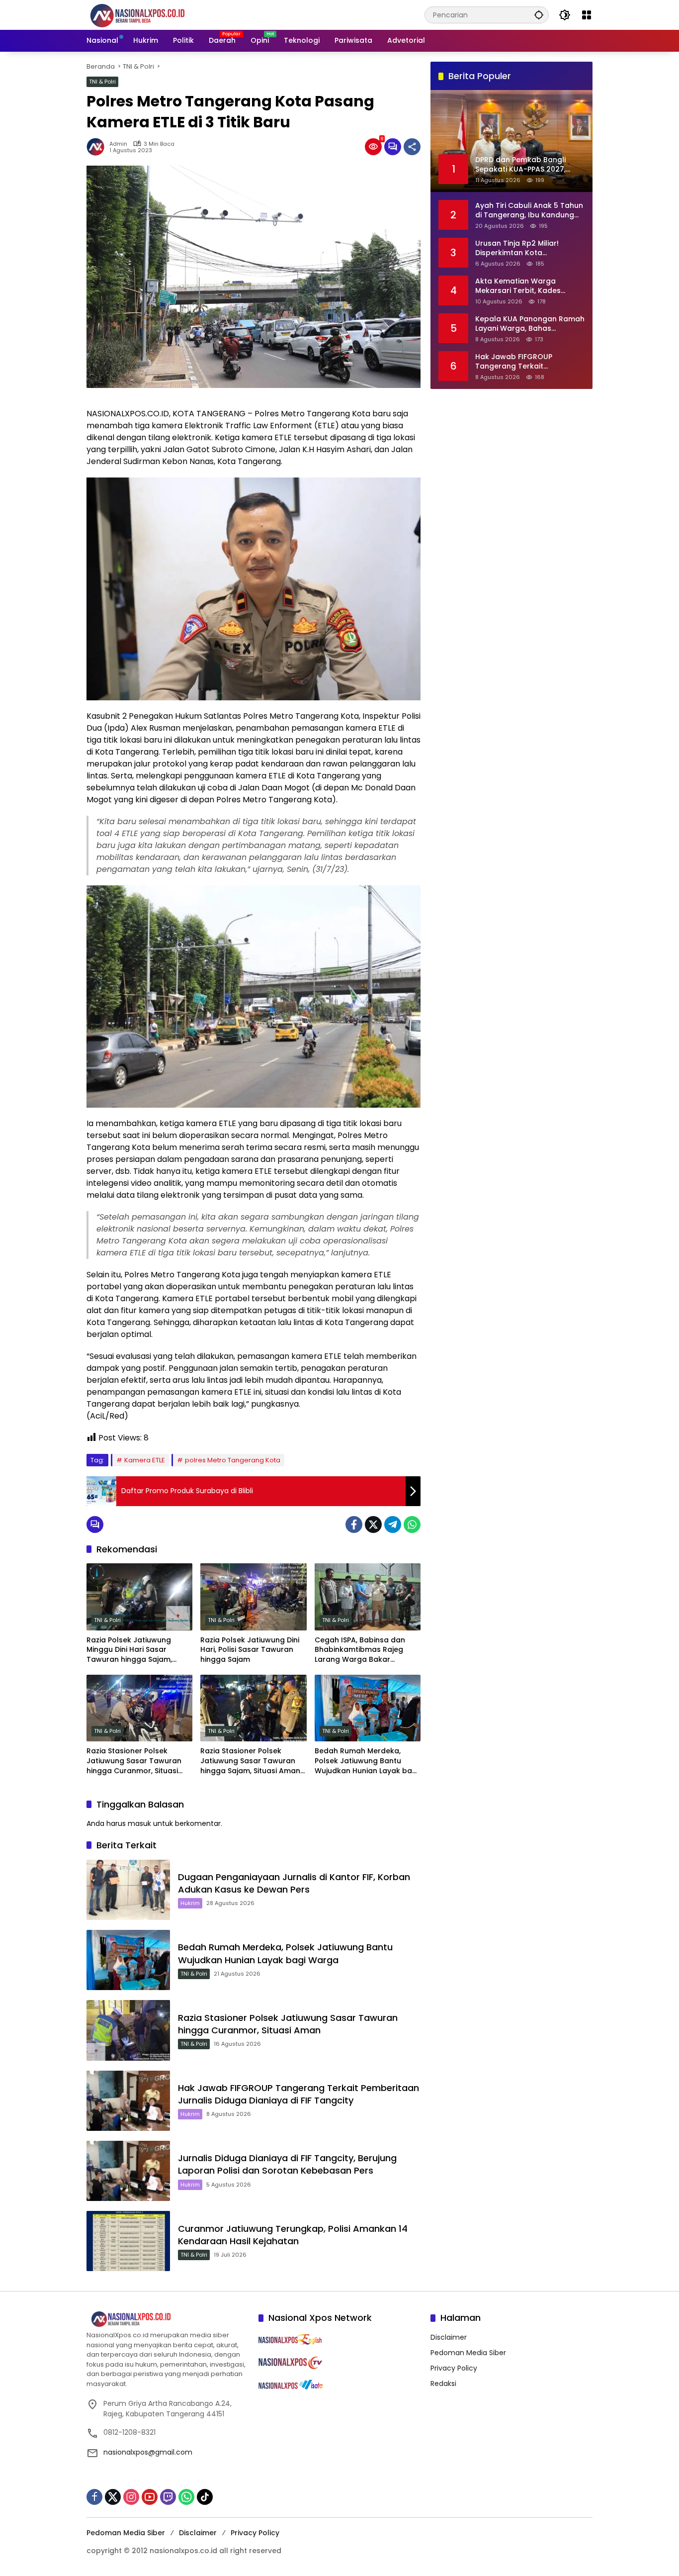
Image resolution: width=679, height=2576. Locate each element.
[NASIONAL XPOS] (149, 14)
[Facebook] (354, 1525)
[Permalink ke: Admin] (98, 147)
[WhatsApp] (412, 1525)
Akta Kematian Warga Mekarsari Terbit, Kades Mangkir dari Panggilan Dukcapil (518, 286)
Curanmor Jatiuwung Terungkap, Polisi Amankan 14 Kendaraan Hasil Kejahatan (293, 2235)
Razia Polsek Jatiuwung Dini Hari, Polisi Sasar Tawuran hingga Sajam (250, 1650)
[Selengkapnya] (168, 2319)
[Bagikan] (412, 147)
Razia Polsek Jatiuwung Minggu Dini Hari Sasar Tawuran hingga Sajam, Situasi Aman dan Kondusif (135, 1650)
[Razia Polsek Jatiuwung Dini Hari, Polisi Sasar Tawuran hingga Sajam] (253, 1597)
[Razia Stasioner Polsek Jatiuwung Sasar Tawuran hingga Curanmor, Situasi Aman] (128, 2030)
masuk (139, 1823)
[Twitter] (373, 1525)
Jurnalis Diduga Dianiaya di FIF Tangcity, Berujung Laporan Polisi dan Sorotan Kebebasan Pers (287, 2164)
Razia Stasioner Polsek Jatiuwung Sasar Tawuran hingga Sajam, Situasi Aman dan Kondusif (250, 1761)
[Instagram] (131, 2497)
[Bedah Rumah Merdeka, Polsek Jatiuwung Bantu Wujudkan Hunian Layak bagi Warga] (368, 1708)
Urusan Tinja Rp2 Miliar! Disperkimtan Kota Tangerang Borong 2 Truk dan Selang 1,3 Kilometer (522, 248)
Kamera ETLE (145, 1460)
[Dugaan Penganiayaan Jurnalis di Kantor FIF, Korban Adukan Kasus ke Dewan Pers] (128, 1890)
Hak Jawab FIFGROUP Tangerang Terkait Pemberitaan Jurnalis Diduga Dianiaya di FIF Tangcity (298, 2094)
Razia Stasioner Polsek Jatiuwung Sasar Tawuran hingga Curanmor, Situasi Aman (288, 2024)
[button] (539, 15)
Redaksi (443, 2384)
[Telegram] (393, 1525)
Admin (118, 144)
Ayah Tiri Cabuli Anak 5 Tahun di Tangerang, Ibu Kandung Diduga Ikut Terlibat (529, 210)
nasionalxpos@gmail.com (148, 2452)
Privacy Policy (454, 2368)
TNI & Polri (102, 82)
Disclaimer (449, 2337)
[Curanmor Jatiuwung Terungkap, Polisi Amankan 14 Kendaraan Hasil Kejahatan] (128, 2241)
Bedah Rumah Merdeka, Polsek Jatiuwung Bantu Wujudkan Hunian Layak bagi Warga (367, 1761)
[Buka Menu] (587, 15)
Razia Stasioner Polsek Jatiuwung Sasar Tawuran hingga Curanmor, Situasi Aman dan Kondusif (134, 1761)
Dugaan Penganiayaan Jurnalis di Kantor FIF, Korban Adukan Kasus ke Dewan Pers (294, 1883)
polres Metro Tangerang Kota (233, 1460)
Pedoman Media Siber (468, 2353)
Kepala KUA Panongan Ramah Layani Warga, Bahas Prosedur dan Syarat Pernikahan (530, 324)
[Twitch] (168, 2497)
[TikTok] (205, 2497)
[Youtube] (150, 2497)
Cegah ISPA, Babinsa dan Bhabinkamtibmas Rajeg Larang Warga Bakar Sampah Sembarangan (360, 1650)
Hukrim (190, 1903)
